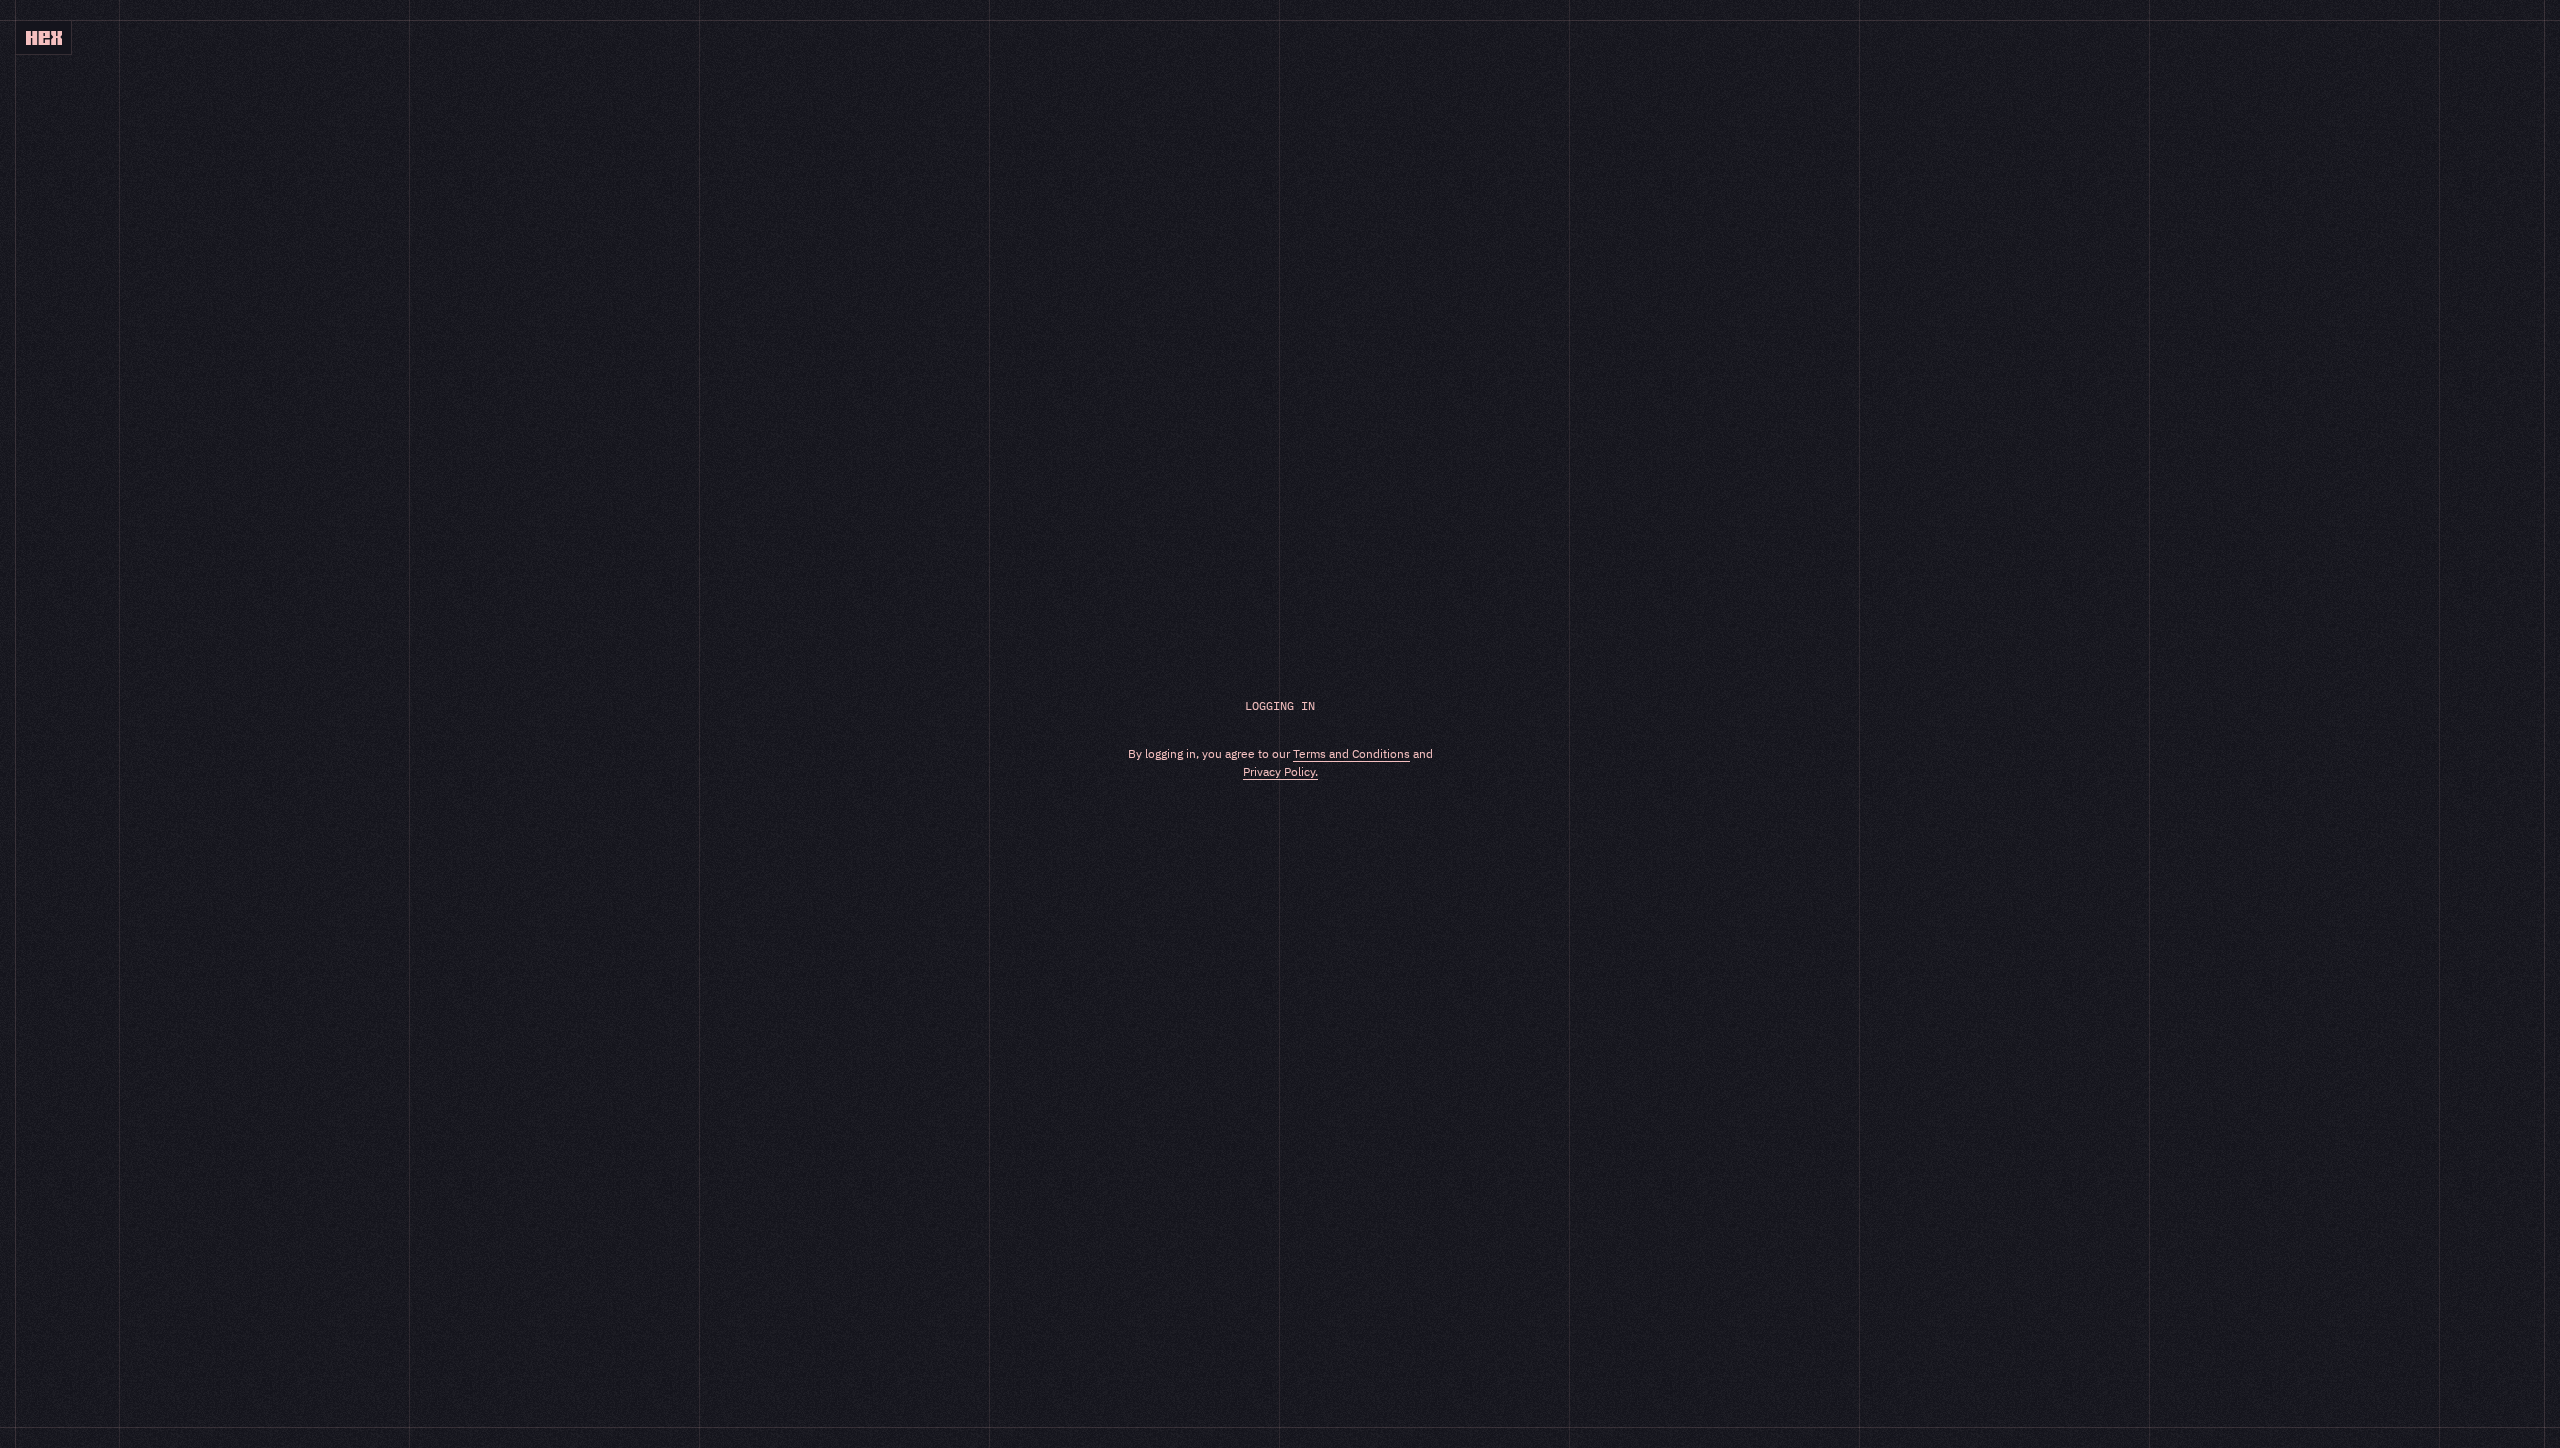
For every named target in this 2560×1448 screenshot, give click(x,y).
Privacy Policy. (1280, 771)
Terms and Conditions (1351, 753)
